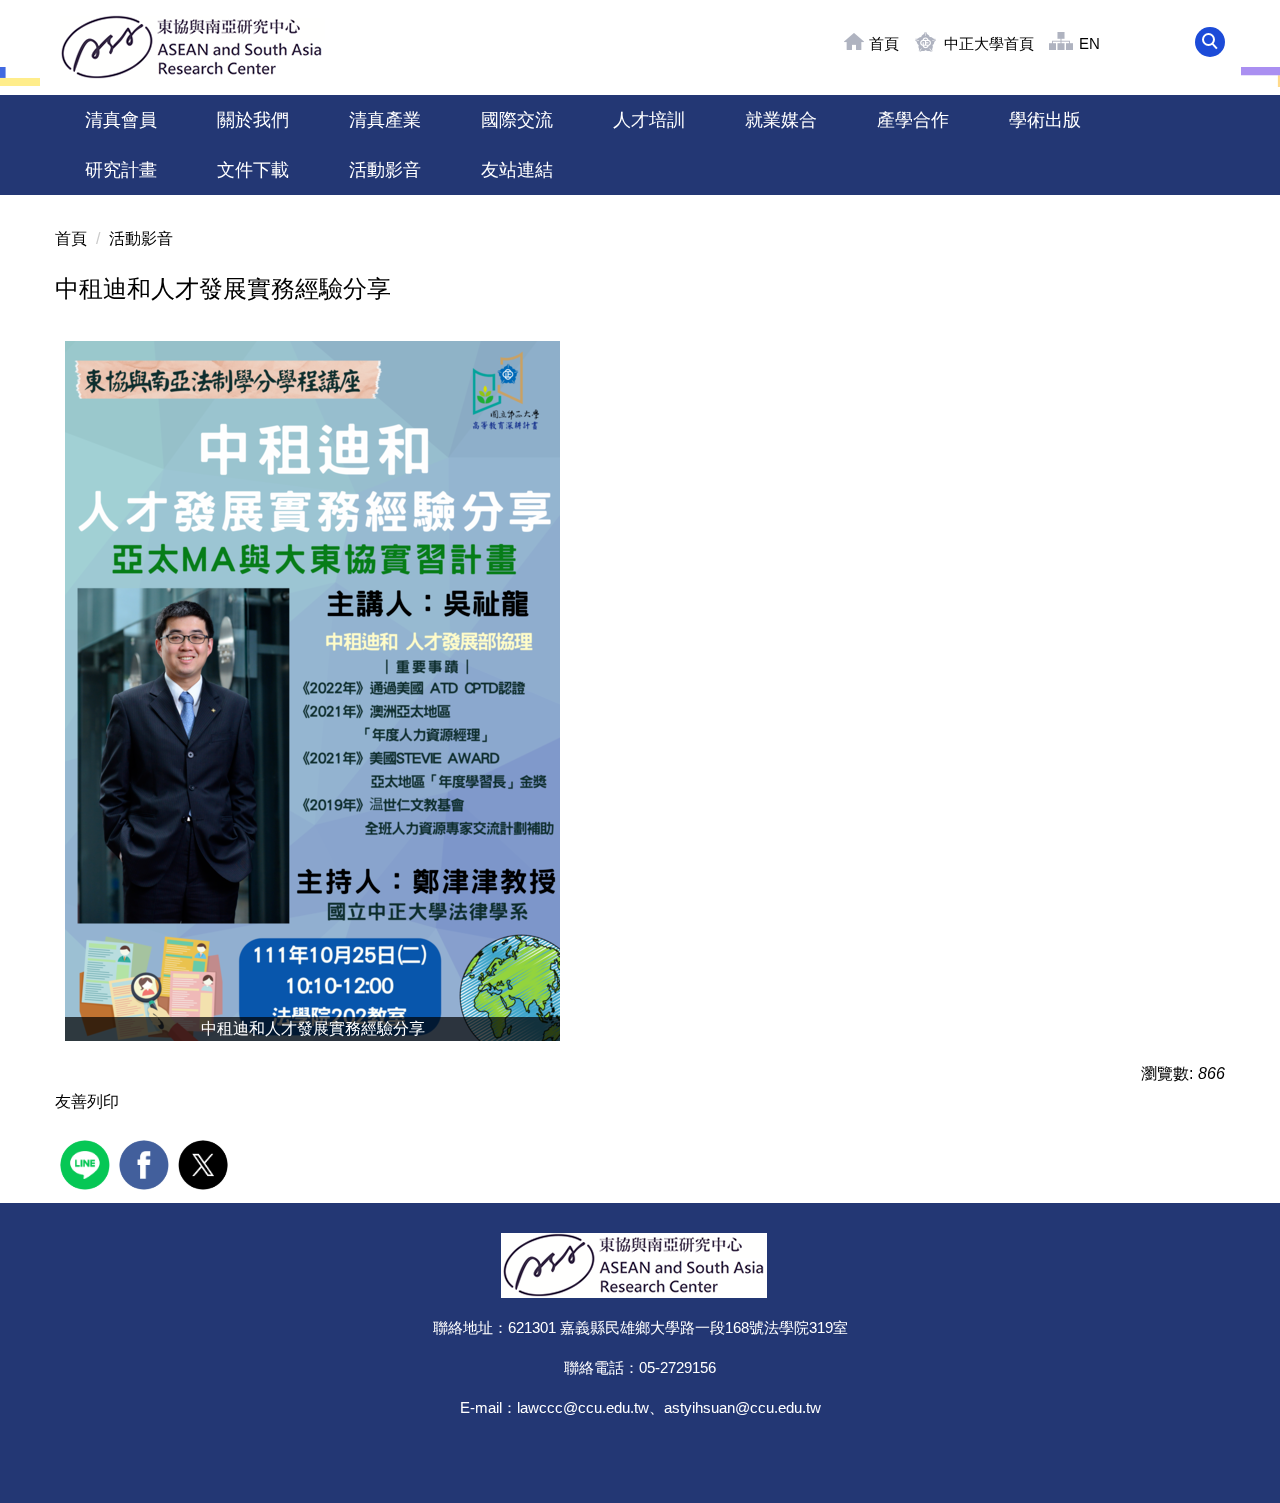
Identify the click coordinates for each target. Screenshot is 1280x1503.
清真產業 (385, 120)
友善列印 (87, 1101)
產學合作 (913, 120)
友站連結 (517, 170)
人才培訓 (649, 120)
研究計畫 (121, 170)
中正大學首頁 (989, 43)
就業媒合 (781, 120)
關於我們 (253, 120)
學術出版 (1045, 120)
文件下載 (253, 170)
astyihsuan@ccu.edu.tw (742, 1407)
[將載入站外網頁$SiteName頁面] (87, 1162)
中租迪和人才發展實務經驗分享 (223, 288)
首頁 (884, 43)
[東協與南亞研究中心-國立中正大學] (198, 47)
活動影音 (385, 170)
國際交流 (517, 120)
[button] (1210, 42)
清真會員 (121, 120)
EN (1089, 43)
